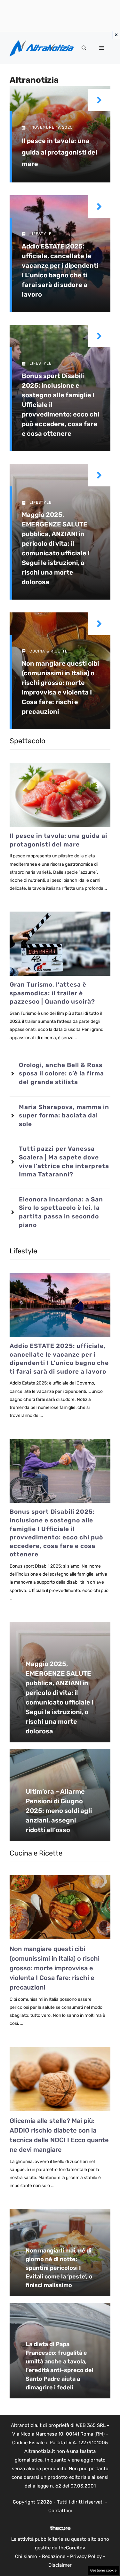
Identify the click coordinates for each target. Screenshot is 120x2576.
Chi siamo (26, 2556)
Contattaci (60, 2511)
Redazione (54, 2556)
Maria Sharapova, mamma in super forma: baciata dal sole (64, 1115)
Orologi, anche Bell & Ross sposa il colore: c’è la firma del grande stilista (61, 1073)
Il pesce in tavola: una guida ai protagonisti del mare (60, 152)
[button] (84, 48)
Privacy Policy (86, 2556)
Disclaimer (60, 2565)
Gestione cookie (103, 2570)
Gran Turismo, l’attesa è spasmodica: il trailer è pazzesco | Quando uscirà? (52, 993)
